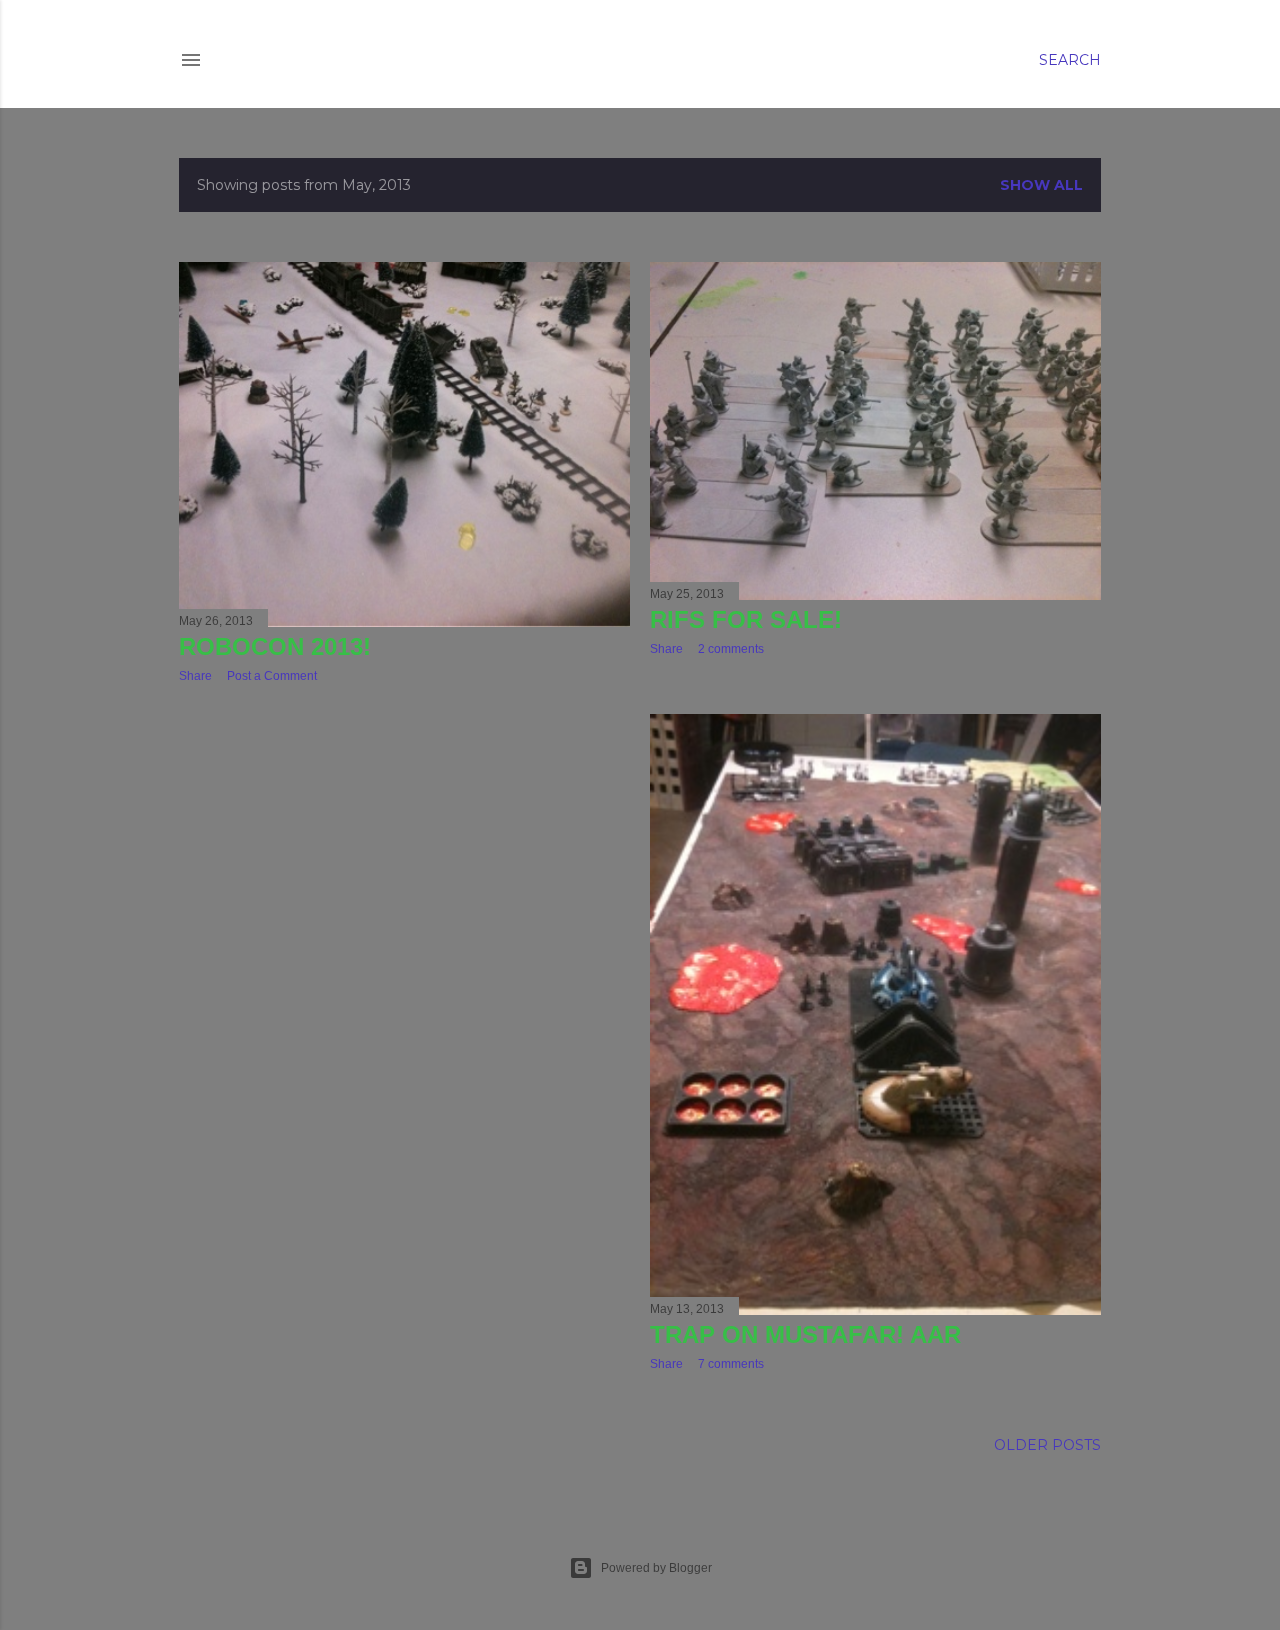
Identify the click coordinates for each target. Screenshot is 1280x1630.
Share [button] (195, 676)
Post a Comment (272, 676)
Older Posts (1047, 1445)
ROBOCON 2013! (275, 646)
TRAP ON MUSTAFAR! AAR (805, 1334)
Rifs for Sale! (746, 619)
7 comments (731, 1364)
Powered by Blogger (656, 1568)
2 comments (731, 649)
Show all (1041, 185)
